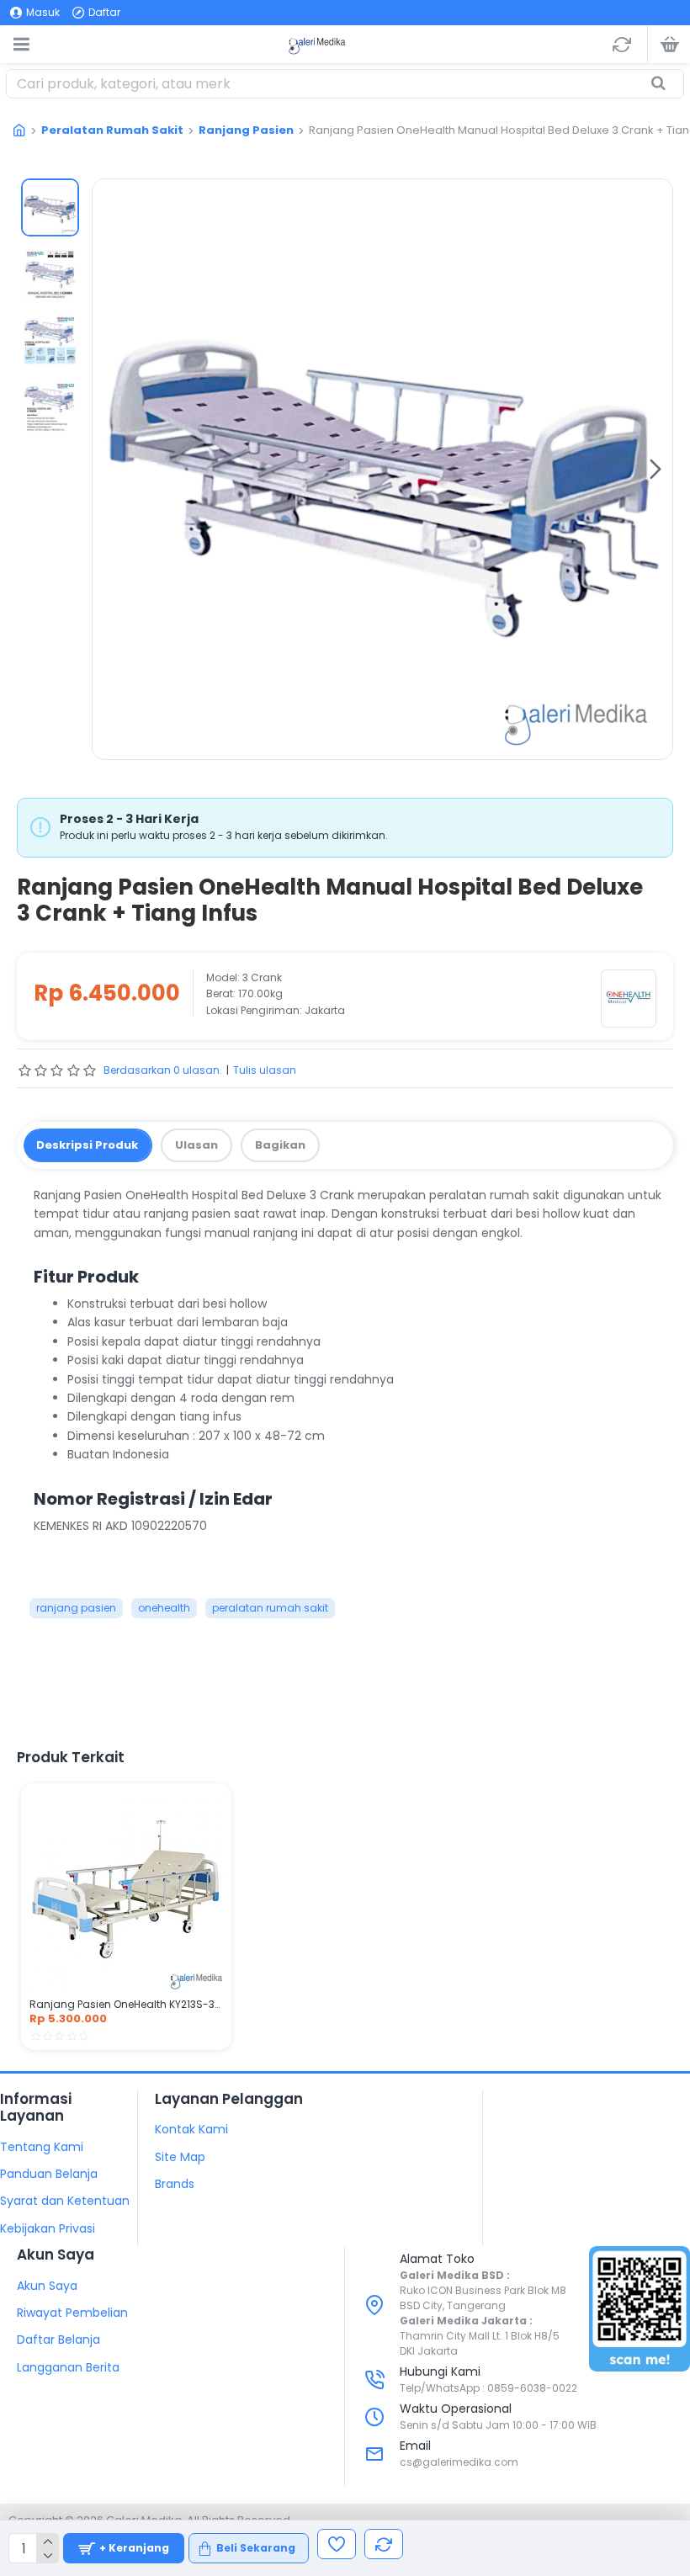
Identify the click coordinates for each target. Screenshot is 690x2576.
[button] (109, 469)
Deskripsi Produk (87, 1145)
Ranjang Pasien (246, 130)
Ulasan (196, 1145)
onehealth (164, 1608)
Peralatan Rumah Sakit (112, 130)
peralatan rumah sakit (270, 1608)
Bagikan (280, 1145)
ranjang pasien (76, 1608)
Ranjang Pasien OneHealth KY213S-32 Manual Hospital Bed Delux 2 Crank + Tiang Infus (126, 2005)
